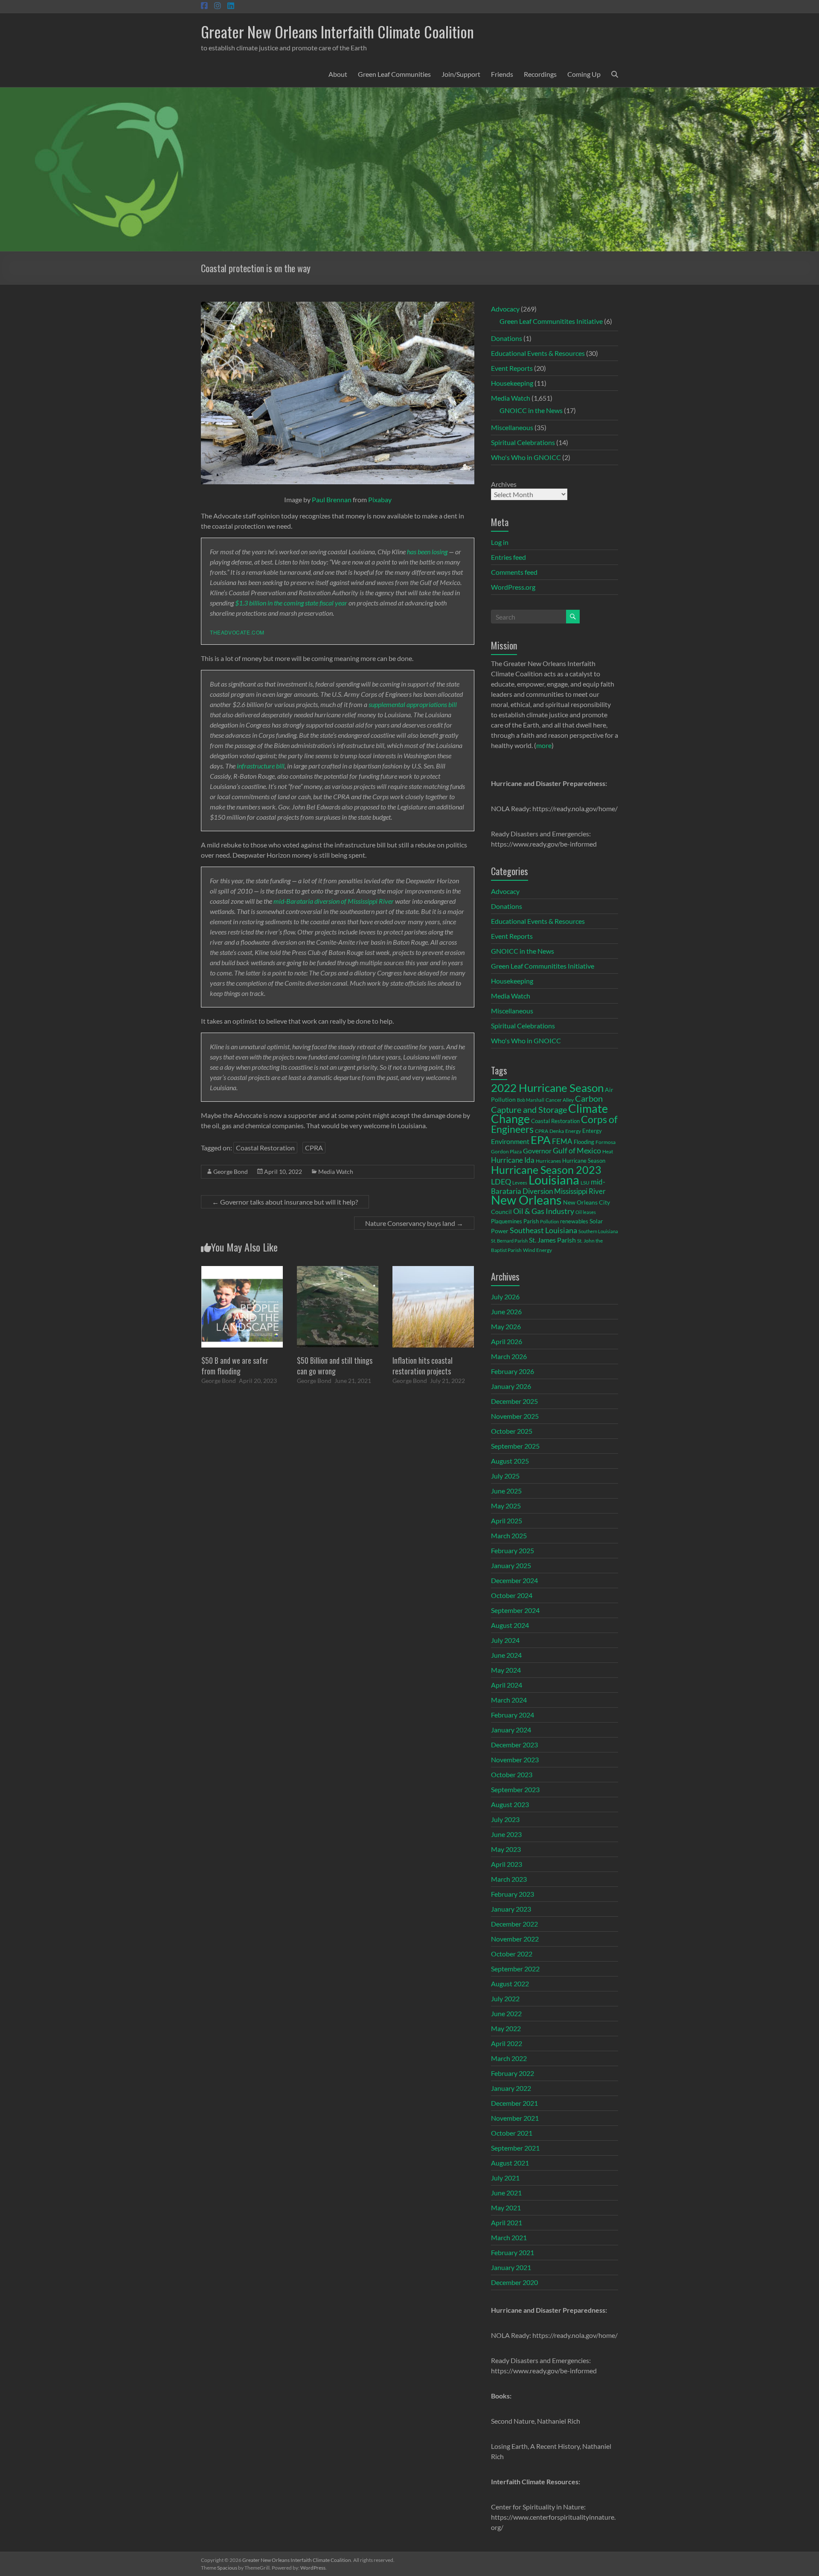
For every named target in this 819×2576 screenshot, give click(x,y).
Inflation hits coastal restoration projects (423, 1366)
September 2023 (515, 1789)
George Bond (231, 1172)
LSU (585, 1183)
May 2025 (506, 1506)
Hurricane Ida (513, 1160)
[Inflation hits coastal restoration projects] (433, 1270)
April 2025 (507, 1521)
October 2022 (512, 1954)
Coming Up (584, 74)
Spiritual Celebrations (523, 442)
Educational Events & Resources (538, 353)
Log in (500, 542)
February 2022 (513, 2073)
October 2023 (512, 1774)
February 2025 (513, 1550)
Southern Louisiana (598, 1231)
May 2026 (506, 1326)
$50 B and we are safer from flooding (235, 1366)
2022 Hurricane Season (547, 1088)
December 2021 (514, 2103)
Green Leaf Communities (394, 74)
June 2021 (506, 2193)
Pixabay (380, 499)
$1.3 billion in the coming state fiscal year (291, 603)
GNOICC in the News (531, 410)
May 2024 (506, 1670)
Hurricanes (548, 1161)
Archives (504, 484)
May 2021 (506, 2208)
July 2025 (505, 1476)
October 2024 (512, 1595)
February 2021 (513, 2252)
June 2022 (506, 2013)
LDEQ (501, 1182)
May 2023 (506, 1849)
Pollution (549, 1221)
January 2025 (511, 1565)
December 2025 (514, 1401)
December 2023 (514, 1745)
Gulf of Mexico (577, 1151)
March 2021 (509, 2237)
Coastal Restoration (265, 1148)
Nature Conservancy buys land (414, 1223)
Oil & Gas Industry (544, 1211)
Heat (608, 1151)
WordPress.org (513, 587)
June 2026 (506, 1311)
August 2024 (510, 1625)
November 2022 (515, 1939)
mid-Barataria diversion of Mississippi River (334, 901)
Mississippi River (580, 1191)
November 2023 (515, 1760)
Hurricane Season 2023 (546, 1170)
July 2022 (505, 1998)
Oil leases (586, 1212)
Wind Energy (537, 1250)
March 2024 (509, 1700)
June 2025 (506, 1491)
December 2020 (514, 2282)
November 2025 (515, 1416)
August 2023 (510, 1804)
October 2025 (512, 1431)
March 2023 (509, 1879)
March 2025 (509, 1535)
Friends (502, 74)
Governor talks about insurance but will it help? (285, 1202)
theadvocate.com (237, 632)
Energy (573, 1131)
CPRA (314, 1148)
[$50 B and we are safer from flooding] (242, 1270)
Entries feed (508, 557)
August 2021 (510, 2163)
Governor (537, 1151)
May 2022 (506, 2028)
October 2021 (512, 2133)
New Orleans (526, 1200)
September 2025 (515, 1446)
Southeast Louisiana (543, 1230)
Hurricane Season (584, 1161)
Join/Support (461, 74)
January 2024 (511, 1730)
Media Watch (336, 1172)
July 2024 (505, 1640)
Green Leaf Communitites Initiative (551, 321)
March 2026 (509, 1356)
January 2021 (511, 2267)
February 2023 (513, 1894)
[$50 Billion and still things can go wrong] (338, 1270)
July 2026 (505, 1297)
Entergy (592, 1131)
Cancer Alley (560, 1100)
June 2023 (506, 1834)
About (338, 74)
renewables (574, 1221)
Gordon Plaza (506, 1151)
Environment (510, 1141)
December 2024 (514, 1580)
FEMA (562, 1141)
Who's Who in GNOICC (526, 457)
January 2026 (511, 1386)
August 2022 (510, 1984)
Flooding (584, 1142)
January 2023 (511, 1909)
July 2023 (505, 1819)
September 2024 (515, 1610)
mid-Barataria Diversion (548, 1186)
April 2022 (507, 2043)
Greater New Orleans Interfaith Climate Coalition (337, 31)
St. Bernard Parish (509, 1241)
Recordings (540, 74)
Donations (507, 338)
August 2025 (510, 1461)
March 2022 (509, 2058)
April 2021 (507, 2222)
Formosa (606, 1142)
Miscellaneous (512, 427)
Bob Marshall (531, 1100)
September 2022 (515, 1969)
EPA (541, 1140)
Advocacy (505, 309)
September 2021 (515, 2148)
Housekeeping (512, 383)
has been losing (427, 552)
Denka (557, 1131)
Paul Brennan (332, 499)
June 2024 (506, 1655)
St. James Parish (552, 1240)
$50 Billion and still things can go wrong (335, 1366)
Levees (520, 1183)
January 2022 (511, 2088)
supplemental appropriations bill (413, 704)
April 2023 (507, 1864)
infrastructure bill (261, 766)
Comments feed (514, 572)
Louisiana (554, 1180)
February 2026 (513, 1371)
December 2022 (514, 1924)
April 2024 (507, 1685)
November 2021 (515, 2118)
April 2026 (507, 1341)
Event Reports (512, 368)
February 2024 (513, 1715)
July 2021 (505, 2178)
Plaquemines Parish (515, 1221)
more (544, 745)
